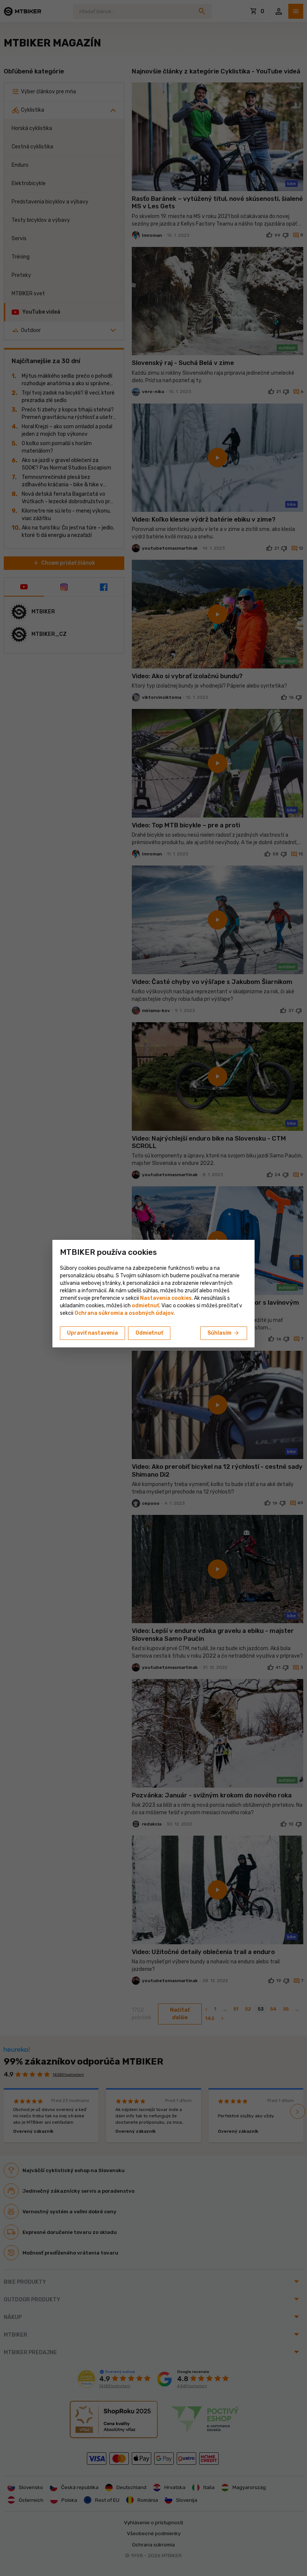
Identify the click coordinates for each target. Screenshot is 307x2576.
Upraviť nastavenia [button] (92, 1333)
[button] (145, 1306)
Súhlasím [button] (224, 1333)
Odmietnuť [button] (149, 1333)
